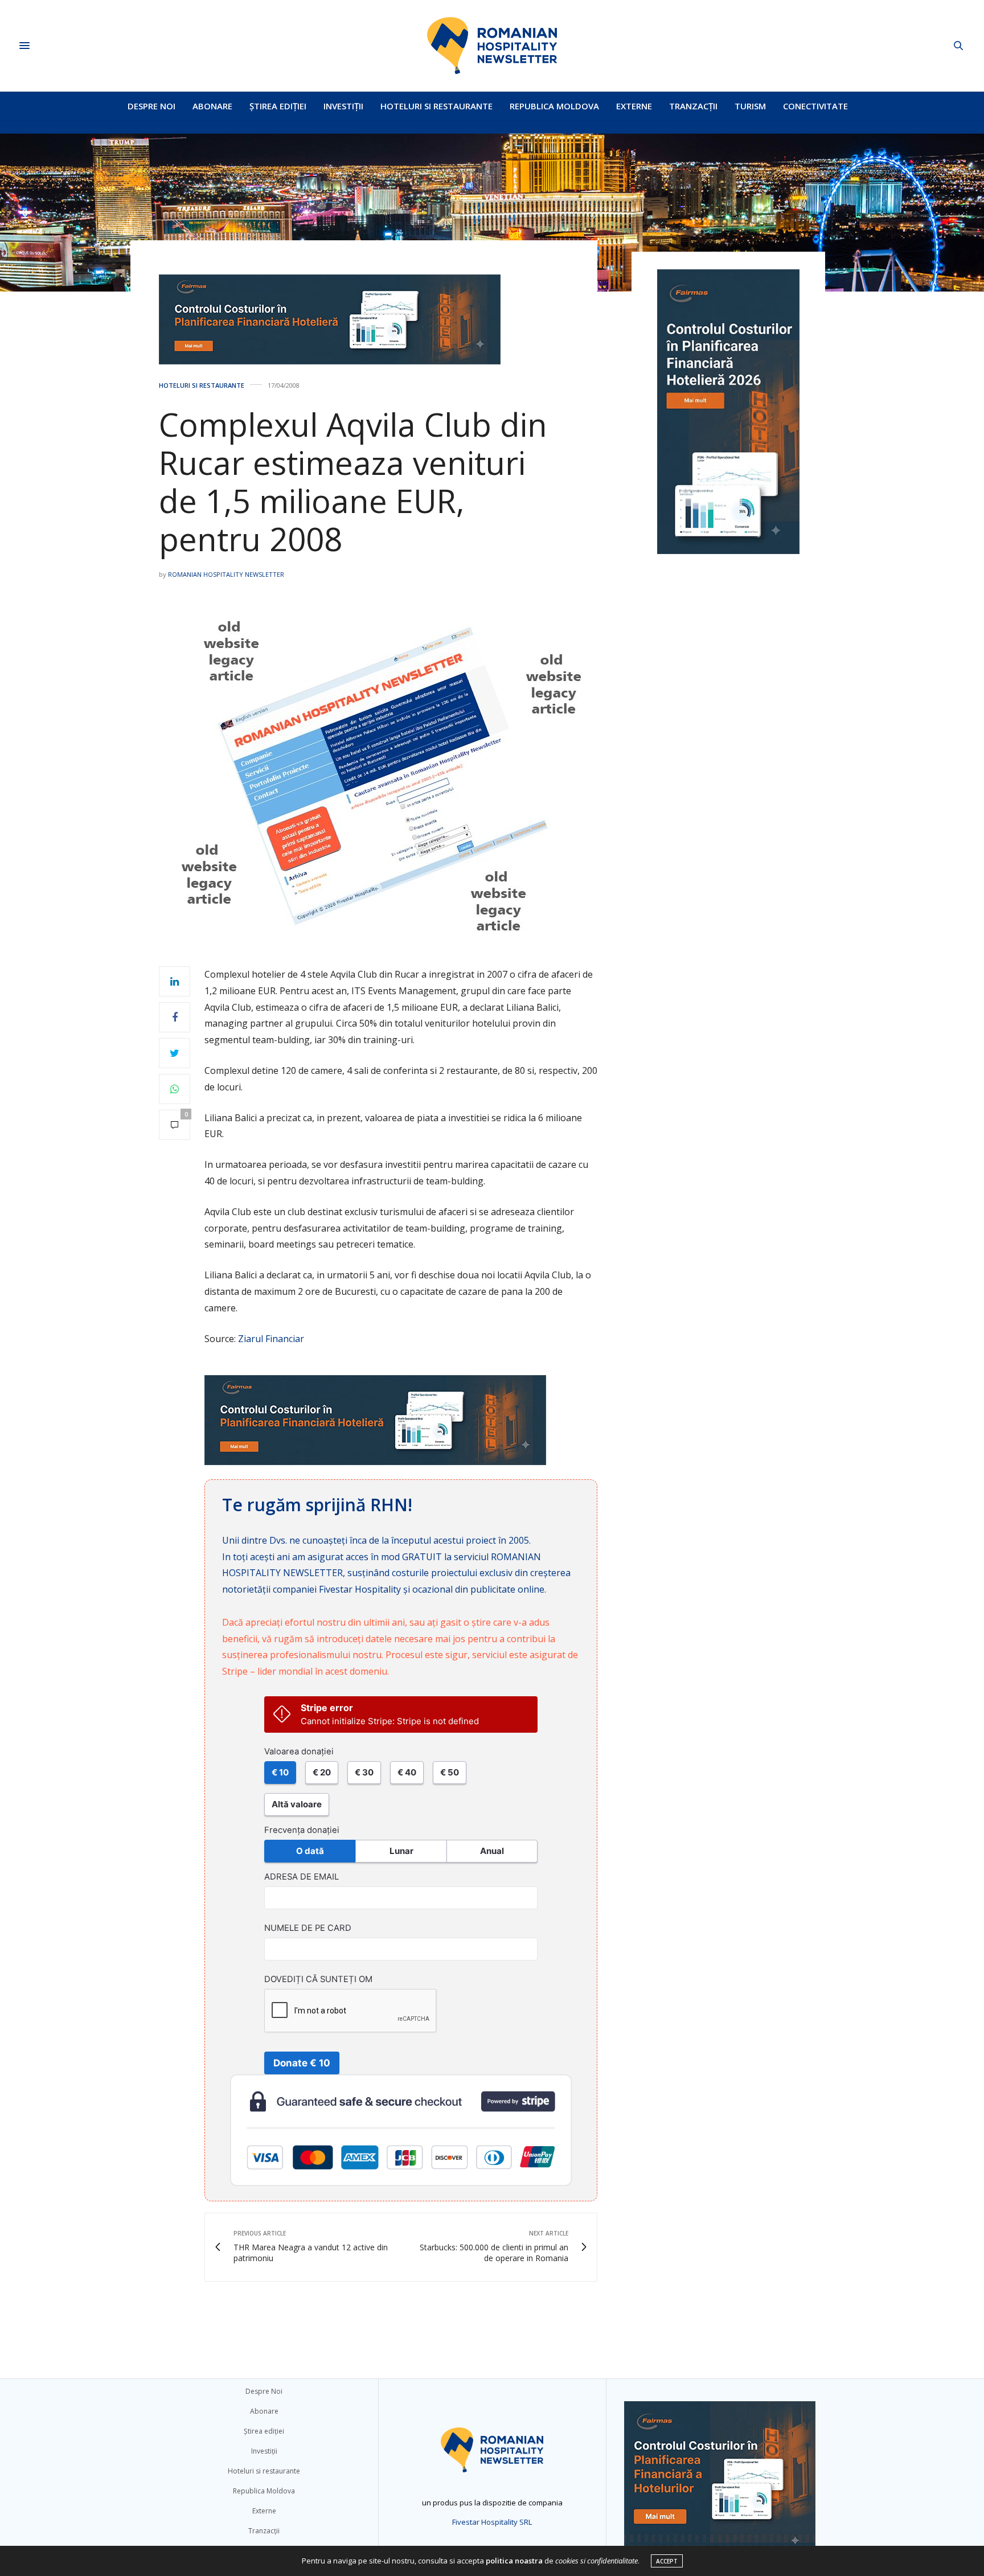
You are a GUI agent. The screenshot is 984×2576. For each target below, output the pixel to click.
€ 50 (450, 1772)
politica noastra (514, 2561)
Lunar (401, 1851)
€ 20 (322, 1772)
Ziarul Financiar (271, 1339)
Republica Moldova (554, 106)
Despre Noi (151, 106)
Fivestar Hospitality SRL (492, 2522)
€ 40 (407, 1772)
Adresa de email (302, 1877)
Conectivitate (815, 106)
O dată (310, 1851)
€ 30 (364, 1772)
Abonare (212, 106)
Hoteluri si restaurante (436, 106)
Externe (634, 106)
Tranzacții (693, 106)
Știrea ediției (278, 106)
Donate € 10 (302, 2063)
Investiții (343, 106)
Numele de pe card (308, 1928)
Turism (750, 106)
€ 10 (280, 1772)
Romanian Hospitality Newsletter (226, 574)
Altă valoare (297, 1804)
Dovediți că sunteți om (318, 1979)
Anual (492, 1851)
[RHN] (492, 46)
